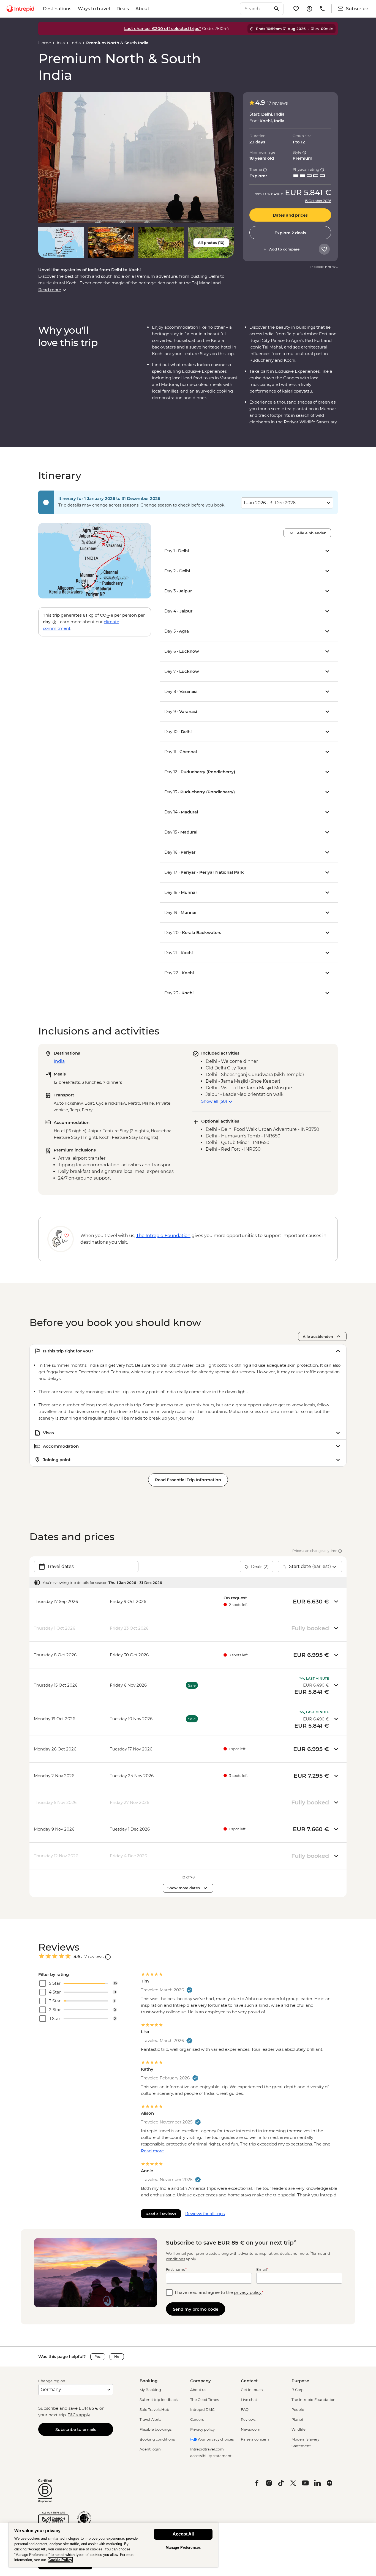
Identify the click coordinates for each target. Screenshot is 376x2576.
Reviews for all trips (205, 2214)
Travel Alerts (150, 2419)
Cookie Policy (60, 2560)
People (298, 2409)
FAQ (245, 2409)
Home (45, 43)
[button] (136, 157)
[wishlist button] (324, 249)
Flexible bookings (156, 2429)
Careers (197, 2419)
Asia (61, 43)
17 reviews (277, 103)
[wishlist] (296, 9)
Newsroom (251, 2429)
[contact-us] (323, 9)
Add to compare (284, 249)
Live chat (249, 2400)
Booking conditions (157, 2439)
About (142, 9)
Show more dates (184, 1888)
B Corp (298, 2390)
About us (198, 2390)
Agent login (150, 2449)
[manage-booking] (309, 9)
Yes (98, 2356)
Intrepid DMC (202, 2409)
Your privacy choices (215, 2439)
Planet (297, 2419)
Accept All (183, 2534)
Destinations (57, 9)
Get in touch (252, 2390)
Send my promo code (196, 2309)
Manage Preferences (183, 2548)
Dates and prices (290, 215)
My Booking (150, 2390)
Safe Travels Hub (154, 2409)
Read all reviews (161, 2214)
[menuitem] (20, 9)
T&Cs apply (79, 2415)
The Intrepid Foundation (314, 2400)
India (76, 43)
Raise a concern (255, 2439)
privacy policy (248, 2292)
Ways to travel (94, 9)
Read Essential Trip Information (188, 1480)
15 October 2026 (318, 201)
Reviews (248, 2419)
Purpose (300, 2381)
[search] (256, 9)
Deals (123, 9)
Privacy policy (202, 2429)
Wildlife (299, 2429)
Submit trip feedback (159, 2400)
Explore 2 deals (290, 233)
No (117, 2356)
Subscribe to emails (76, 2429)
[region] (113, 2545)
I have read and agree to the (219, 2292)
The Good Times (205, 2400)
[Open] (108, 1957)
